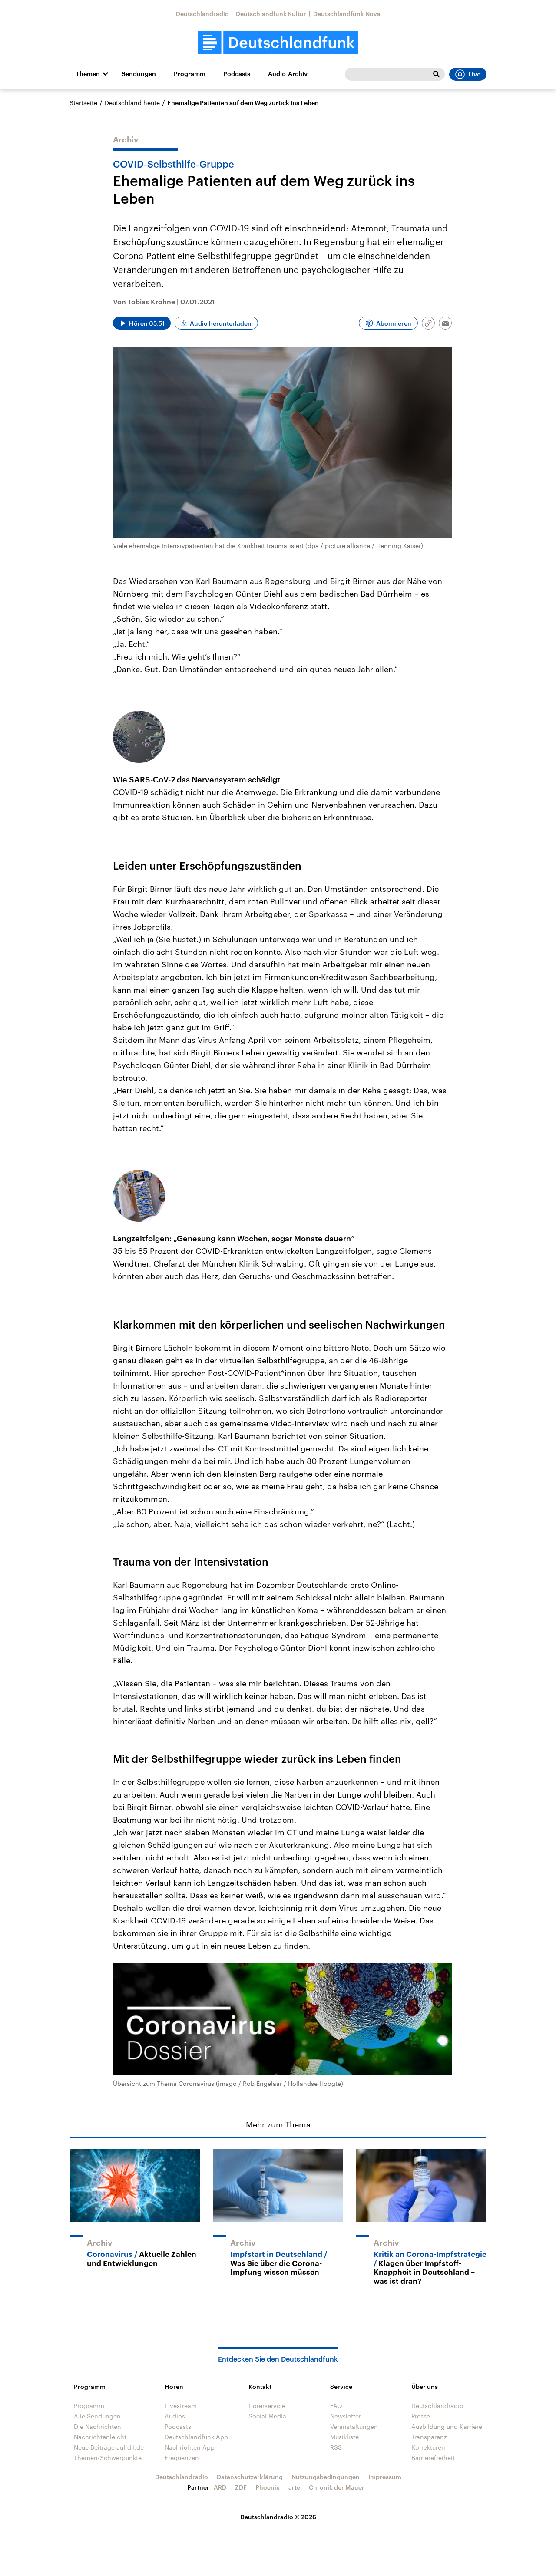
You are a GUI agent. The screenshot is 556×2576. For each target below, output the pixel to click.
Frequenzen (182, 2458)
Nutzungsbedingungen (326, 2477)
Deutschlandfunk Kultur (271, 14)
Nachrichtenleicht (100, 2437)
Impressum (385, 2477)
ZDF (241, 2487)
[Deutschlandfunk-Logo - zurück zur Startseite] (278, 43)
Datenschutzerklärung (250, 2477)
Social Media (267, 2416)
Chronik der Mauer (337, 2487)
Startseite (83, 103)
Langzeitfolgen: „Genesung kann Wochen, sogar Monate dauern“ (234, 1238)
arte (294, 2487)
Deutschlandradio (202, 14)
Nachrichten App (190, 2447)
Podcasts (237, 74)
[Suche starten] (436, 74)
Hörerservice (267, 2406)
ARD (220, 2487)
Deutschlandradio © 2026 (278, 2517)
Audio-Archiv (288, 74)
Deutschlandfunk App (196, 2437)
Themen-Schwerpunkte (108, 2458)
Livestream (181, 2406)
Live (474, 74)
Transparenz (429, 2437)
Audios (175, 2416)
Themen (88, 74)
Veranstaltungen (354, 2426)
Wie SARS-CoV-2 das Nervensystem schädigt (197, 779)
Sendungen (139, 74)
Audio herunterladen (221, 323)
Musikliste (344, 2437)
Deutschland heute (132, 103)
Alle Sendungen (97, 2416)
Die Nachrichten (98, 2426)
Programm (190, 74)
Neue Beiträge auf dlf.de (109, 2447)
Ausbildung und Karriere (447, 2426)
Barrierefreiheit (433, 2458)
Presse (421, 2416)
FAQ (336, 2406)
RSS (336, 2447)
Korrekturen (428, 2447)
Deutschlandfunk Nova (347, 14)
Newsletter (346, 2416)
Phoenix (268, 2487)
